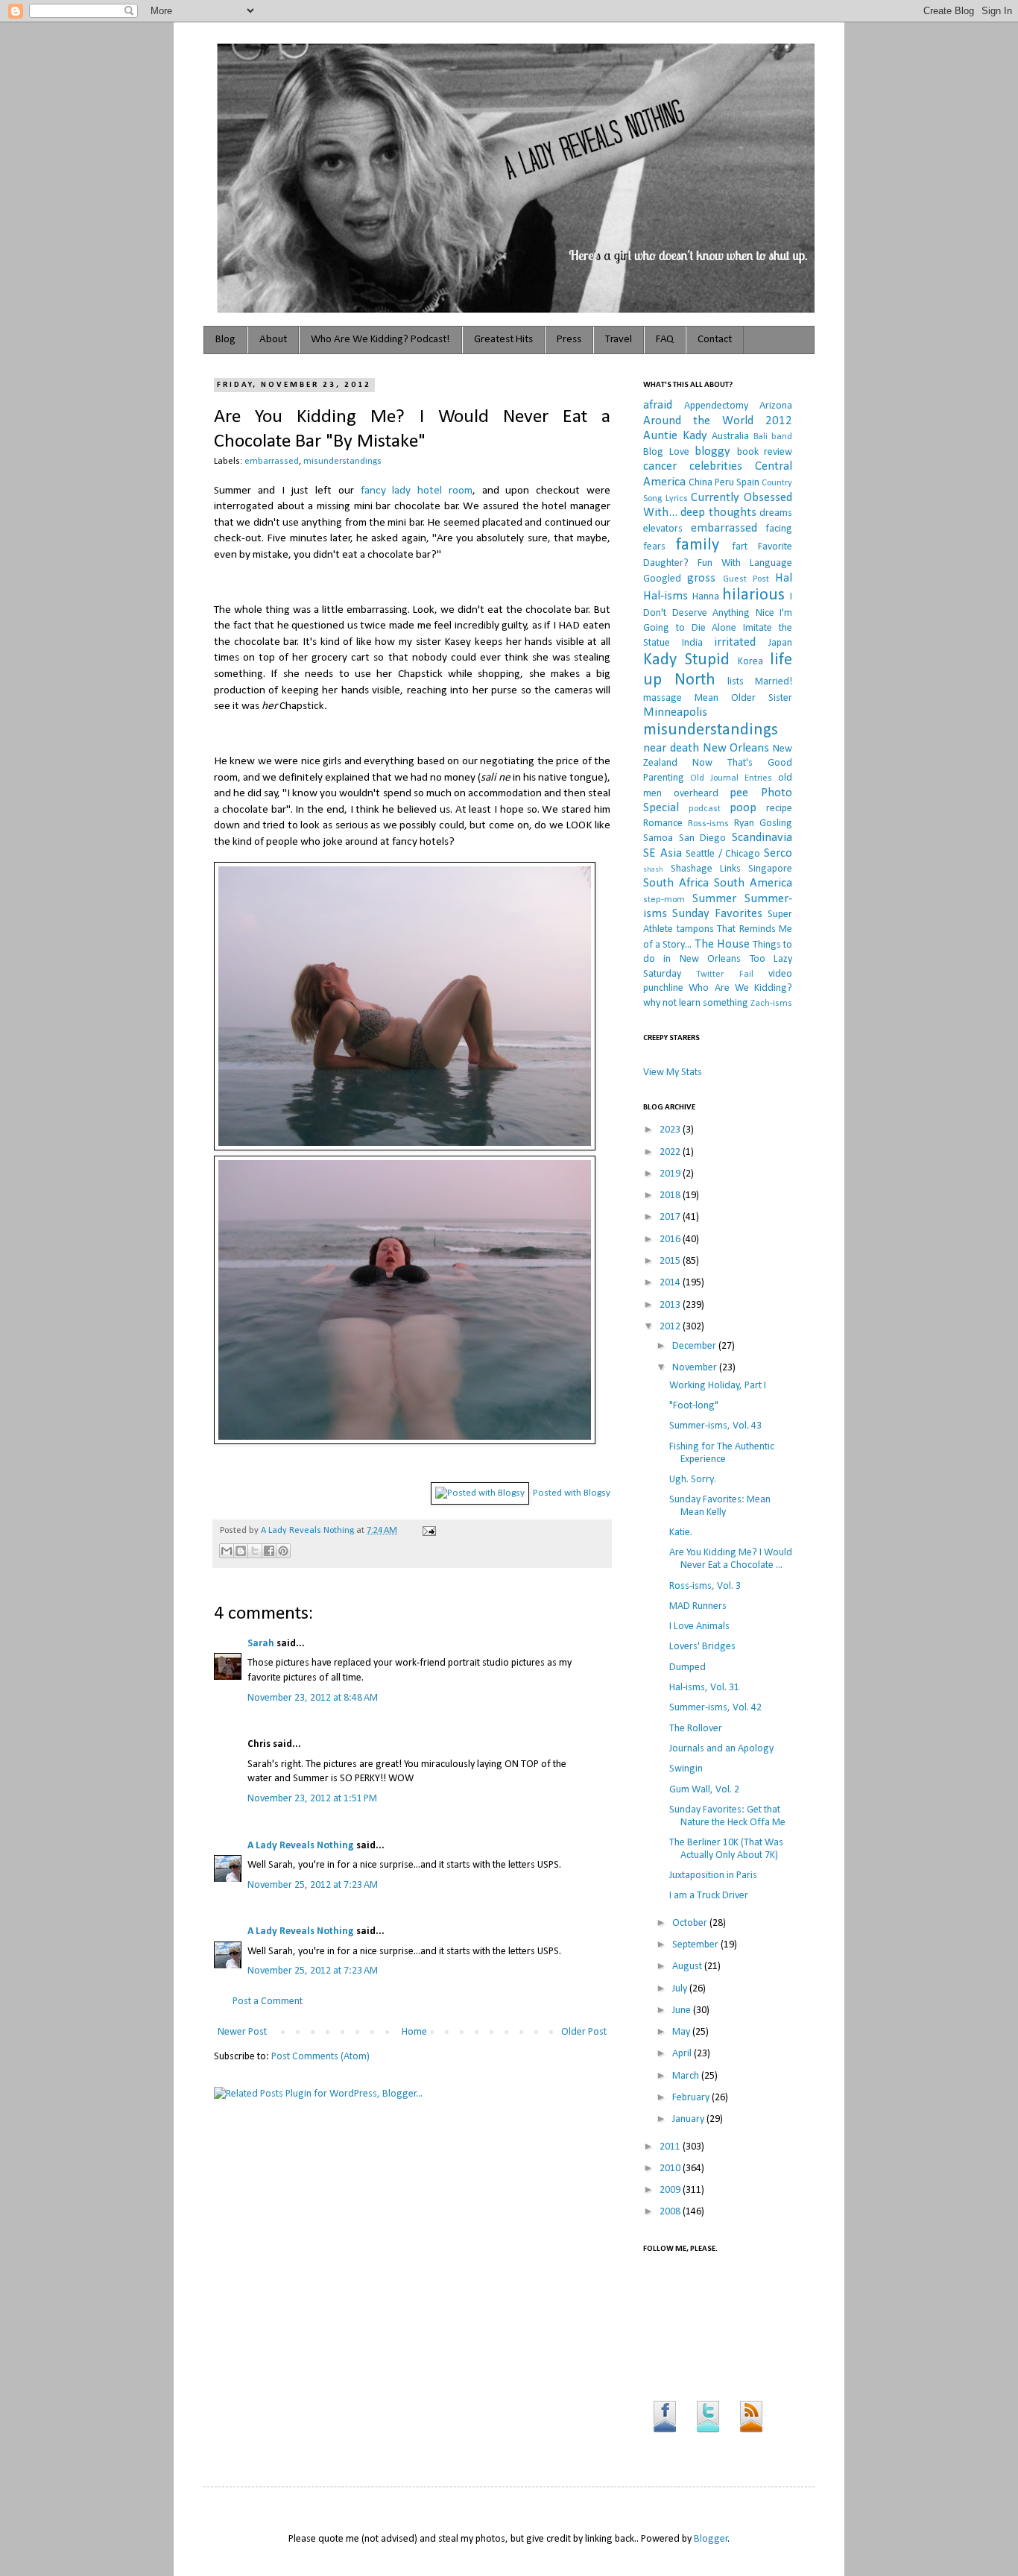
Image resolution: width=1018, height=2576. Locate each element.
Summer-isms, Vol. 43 (715, 1426)
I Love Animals (699, 1626)
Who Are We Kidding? (740, 988)
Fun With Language (745, 563)
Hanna (706, 597)
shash (653, 870)
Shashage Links (706, 869)
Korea (750, 662)
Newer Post (242, 2032)
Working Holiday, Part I (718, 1386)
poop (743, 808)
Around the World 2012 (718, 421)
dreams (776, 513)
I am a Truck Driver (709, 1896)
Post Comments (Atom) (320, 2057)
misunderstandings (342, 462)
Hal (784, 578)
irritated (735, 642)
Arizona (776, 406)
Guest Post (746, 579)
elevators (663, 529)
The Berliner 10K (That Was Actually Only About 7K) (726, 1849)
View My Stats (673, 1073)
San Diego (703, 838)
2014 (671, 1283)
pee (739, 793)
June (683, 2010)
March (687, 2076)
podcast (705, 809)
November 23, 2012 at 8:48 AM (313, 1698)
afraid (658, 405)
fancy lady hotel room (417, 491)
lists (736, 682)
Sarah (262, 1644)
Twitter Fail (724, 974)
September (696, 1945)
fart (740, 547)
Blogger (711, 2539)
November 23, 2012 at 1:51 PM (312, 1799)
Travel (619, 340)
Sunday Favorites (717, 914)
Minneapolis (675, 712)
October (691, 1923)
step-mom (664, 900)
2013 (671, 1305)
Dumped (687, 1668)
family (698, 545)
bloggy (712, 451)
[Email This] (227, 1551)
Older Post (584, 2032)
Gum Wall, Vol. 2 (704, 1790)
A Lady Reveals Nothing (309, 1531)
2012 (671, 1327)
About (273, 340)
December (695, 1346)
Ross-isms (708, 824)
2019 (671, 1174)
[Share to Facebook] (269, 1551)
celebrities (716, 466)
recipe (779, 809)
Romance (663, 823)
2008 (671, 2212)
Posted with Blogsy (572, 1493)
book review (765, 452)
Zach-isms (771, 1004)
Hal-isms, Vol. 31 (704, 1688)
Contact (715, 340)
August (688, 1966)
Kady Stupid (686, 660)
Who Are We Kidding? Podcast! (380, 340)
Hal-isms (666, 596)
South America (753, 883)
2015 (671, 1261)
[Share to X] (255, 1551)
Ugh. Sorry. (693, 1480)
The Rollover (696, 1729)
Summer (714, 899)
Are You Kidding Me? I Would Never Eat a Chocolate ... (731, 1559)
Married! (774, 682)
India (692, 643)
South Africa (676, 883)
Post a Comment (268, 2002)
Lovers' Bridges (702, 1647)
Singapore (770, 869)
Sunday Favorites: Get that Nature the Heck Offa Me (727, 1816)
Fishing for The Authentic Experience (722, 1453)
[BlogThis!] (241, 1551)
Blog (225, 340)
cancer (660, 466)
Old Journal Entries (731, 778)
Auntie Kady (675, 436)
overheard (696, 794)
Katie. (681, 1533)
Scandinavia (762, 838)
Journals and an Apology (721, 1749)
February (692, 2098)
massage (663, 698)
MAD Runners (698, 1606)
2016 (671, 1240)
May (682, 2032)
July (681, 1989)
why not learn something (696, 1003)
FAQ (665, 340)
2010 (671, 2169)
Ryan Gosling (763, 823)
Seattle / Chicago (723, 854)
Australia (730, 437)
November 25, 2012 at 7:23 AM (313, 1885)
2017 (671, 1217)
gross (701, 578)
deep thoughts (718, 513)
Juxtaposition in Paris (713, 1876)
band (782, 437)
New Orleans (736, 748)
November (696, 1368)
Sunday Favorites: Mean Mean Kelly (720, 1506)
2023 (671, 1130)
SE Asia (663, 853)
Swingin (686, 1769)
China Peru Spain (724, 483)
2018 (671, 1196)
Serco (778, 853)
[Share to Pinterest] (283, 1551)
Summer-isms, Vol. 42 (715, 1708)
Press (569, 340)
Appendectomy (716, 406)
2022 (671, 1152)
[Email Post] (427, 1531)
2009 (671, 2190)
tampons (695, 929)
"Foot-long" (694, 1406)
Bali (761, 437)
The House (722, 944)
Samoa (658, 838)
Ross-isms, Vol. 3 (705, 1586)
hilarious (753, 595)
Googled (662, 579)
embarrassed (272, 462)
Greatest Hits (503, 340)
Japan (780, 643)
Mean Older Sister (743, 698)
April (683, 2054)
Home (414, 2032)
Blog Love (666, 452)
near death (671, 748)
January (689, 2119)
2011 (671, 2147)
